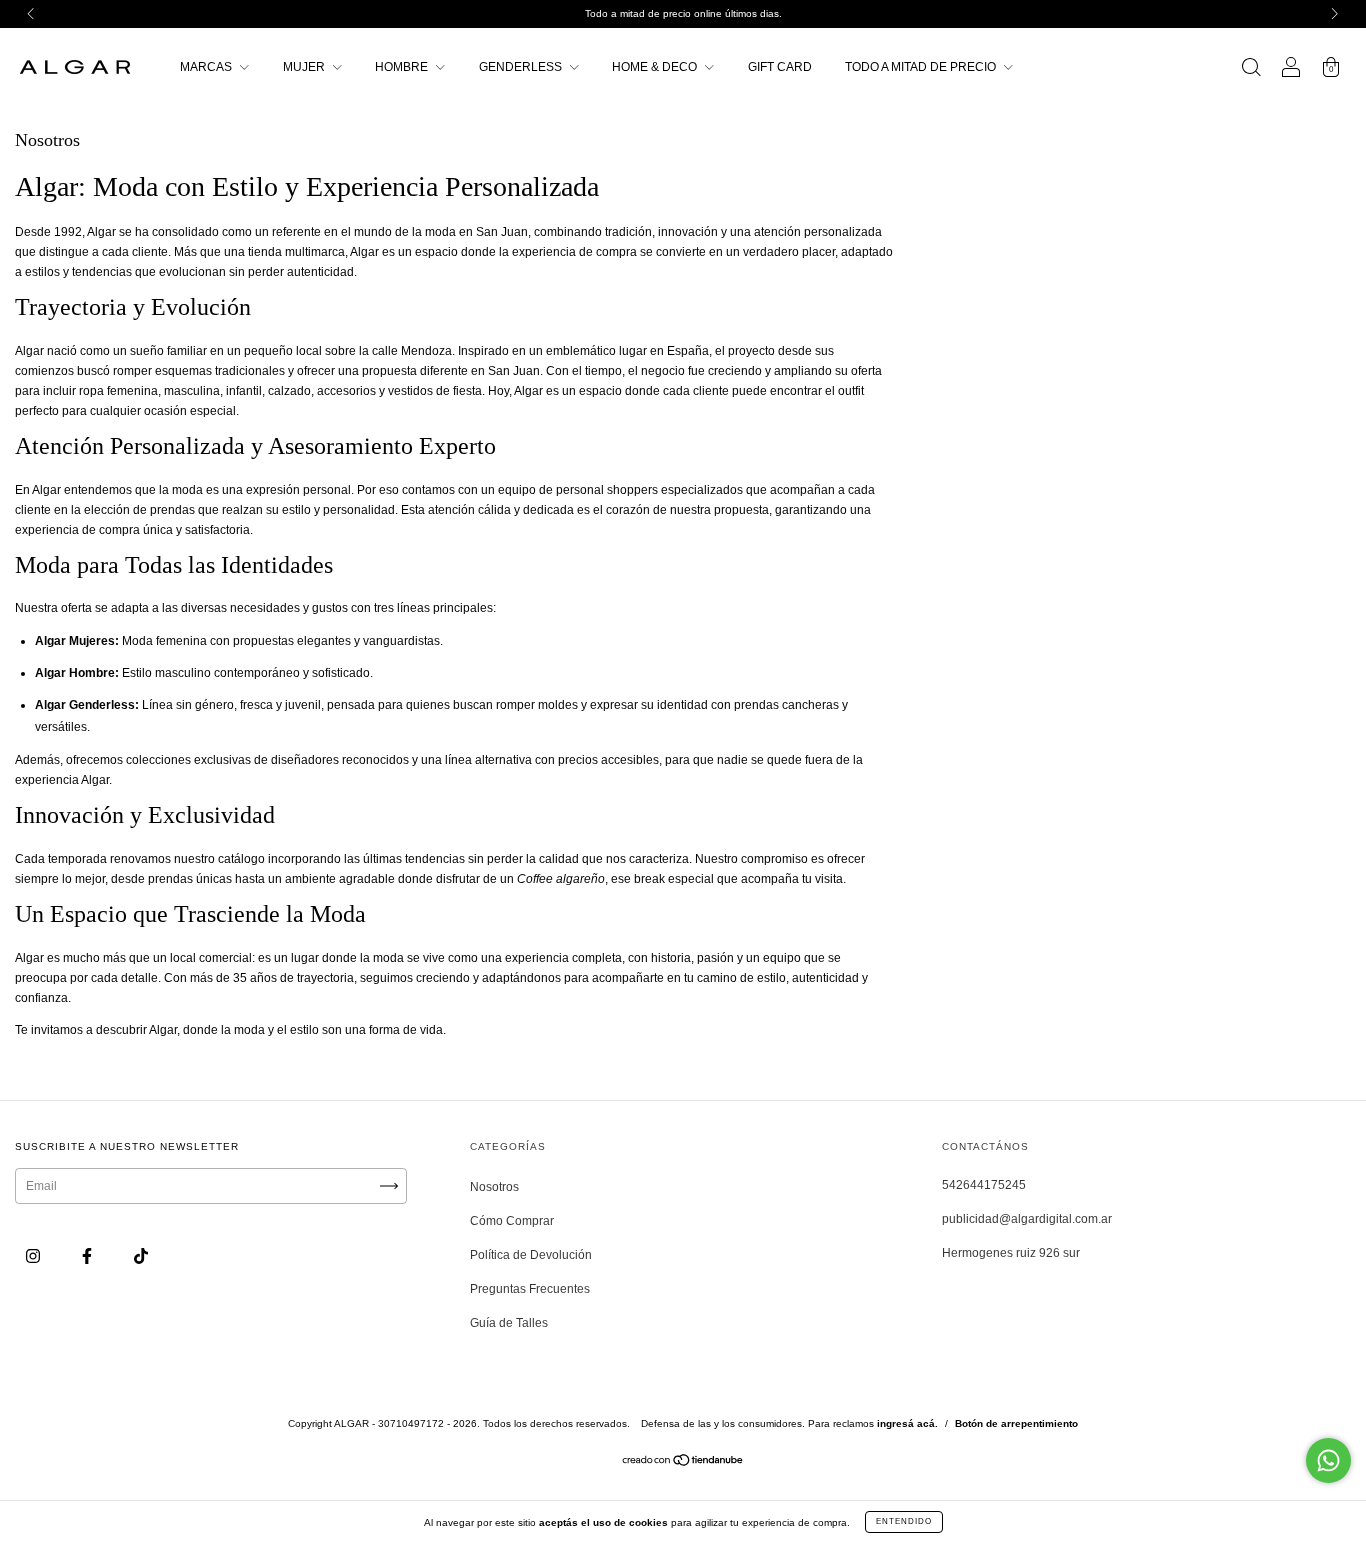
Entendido (904, 1521)
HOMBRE (403, 67)
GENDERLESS (522, 67)
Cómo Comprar (512, 1221)
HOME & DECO (656, 67)
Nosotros (494, 1187)
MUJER (305, 67)
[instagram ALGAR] (34, 1257)
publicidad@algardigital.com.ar (1027, 1219)
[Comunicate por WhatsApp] (1328, 1460)
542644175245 (984, 1185)
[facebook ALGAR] (88, 1257)
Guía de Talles (509, 1323)
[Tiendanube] (683, 1463)
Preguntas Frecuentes (530, 1289)
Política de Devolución (531, 1255)
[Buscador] (1251, 70)
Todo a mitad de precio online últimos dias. (683, 13)
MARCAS (207, 67)
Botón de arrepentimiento (1016, 1423)
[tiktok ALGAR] (141, 1257)
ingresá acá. (907, 1423)
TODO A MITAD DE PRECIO (922, 67)
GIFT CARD (780, 67)
